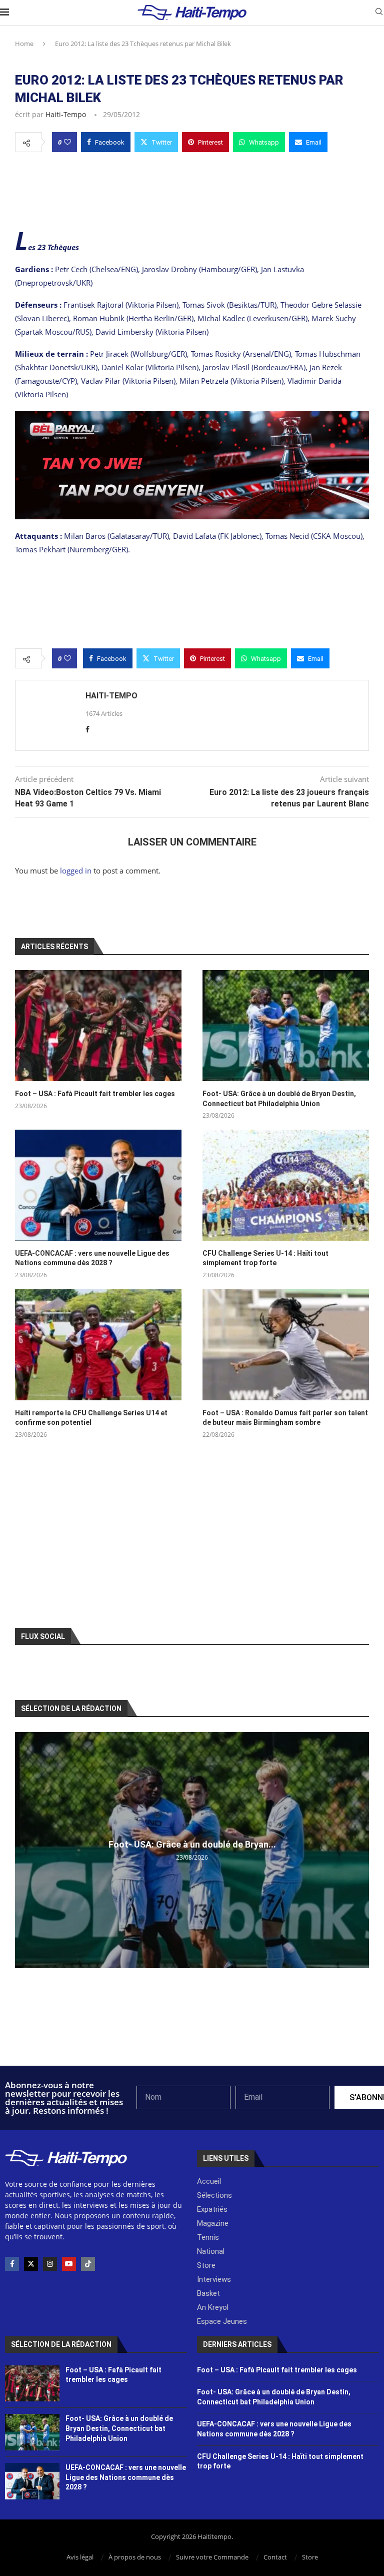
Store (310, 2557)
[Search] (379, 13)
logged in (76, 871)
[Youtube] (69, 2264)
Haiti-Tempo (66, 114)
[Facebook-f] (12, 2264)
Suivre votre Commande (212, 2557)
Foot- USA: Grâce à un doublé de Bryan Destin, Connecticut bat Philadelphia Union (279, 1099)
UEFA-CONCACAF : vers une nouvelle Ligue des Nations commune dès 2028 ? (92, 1258)
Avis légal (80, 2557)
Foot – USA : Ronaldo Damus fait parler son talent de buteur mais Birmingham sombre (285, 1418)
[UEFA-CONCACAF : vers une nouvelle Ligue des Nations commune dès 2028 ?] (98, 1185)
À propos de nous (135, 2557)
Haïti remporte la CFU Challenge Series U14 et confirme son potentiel (91, 1418)
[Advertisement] (192, 189)
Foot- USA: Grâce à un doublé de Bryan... (192, 1844)
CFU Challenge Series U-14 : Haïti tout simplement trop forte (265, 1258)
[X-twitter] (31, 2264)
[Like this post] (67, 142)
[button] (24, 1850)
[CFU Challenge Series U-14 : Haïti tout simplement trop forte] (286, 1185)
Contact (275, 2557)
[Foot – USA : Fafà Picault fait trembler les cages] (98, 1026)
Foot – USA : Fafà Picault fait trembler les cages (95, 1094)
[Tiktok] (88, 2264)
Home (24, 44)
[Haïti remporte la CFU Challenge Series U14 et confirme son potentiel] (98, 1345)
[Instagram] (50, 2264)
